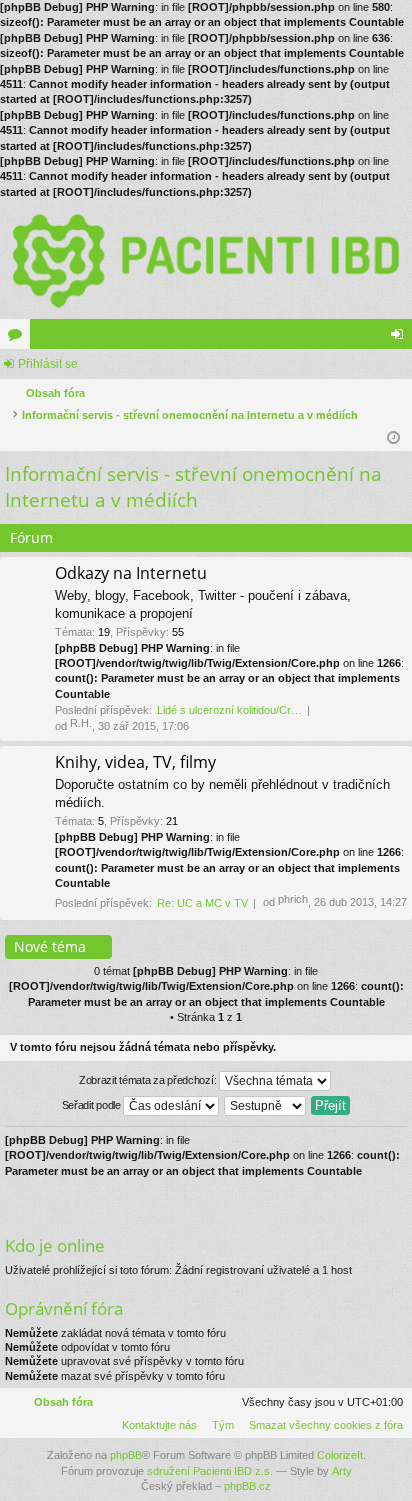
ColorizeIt (340, 1455)
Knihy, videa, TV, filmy (135, 763)
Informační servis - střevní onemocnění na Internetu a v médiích (193, 487)
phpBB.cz (247, 1486)
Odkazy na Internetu (131, 574)
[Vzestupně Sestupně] (266, 1106)
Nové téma (50, 946)
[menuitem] (322, 1425)
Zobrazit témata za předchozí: (149, 1080)
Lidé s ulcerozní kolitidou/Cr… (229, 710)
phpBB (126, 1455)
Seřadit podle (93, 1105)
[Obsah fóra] (206, 259)
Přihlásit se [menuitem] (401, 338)
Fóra (19, 338)
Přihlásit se (48, 364)
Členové (49, 338)
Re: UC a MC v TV (202, 903)
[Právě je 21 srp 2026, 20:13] (393, 438)
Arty (342, 1471)
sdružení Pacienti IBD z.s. (210, 1471)
